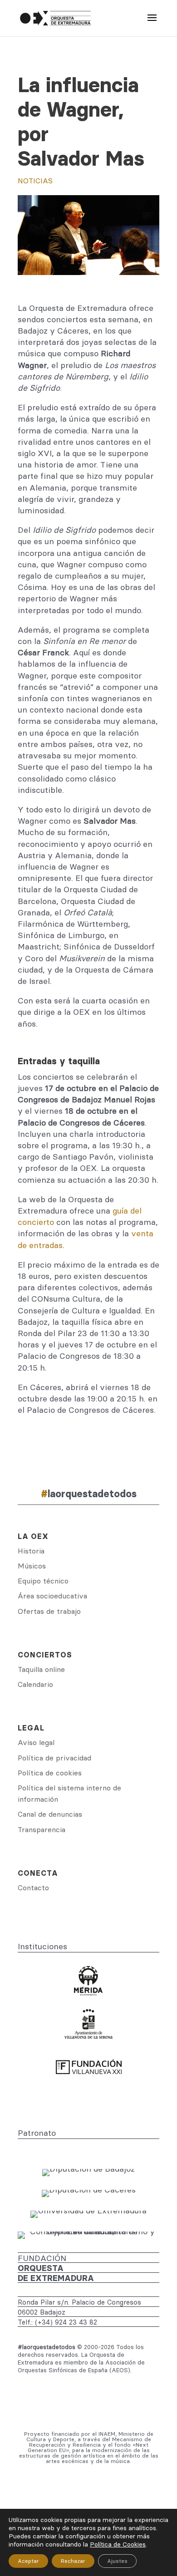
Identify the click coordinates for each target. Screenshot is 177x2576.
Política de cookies (50, 1773)
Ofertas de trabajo (49, 1611)
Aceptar (28, 2561)
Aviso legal (36, 1742)
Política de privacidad (54, 1758)
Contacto (33, 1888)
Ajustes (117, 2561)
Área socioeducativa (52, 1596)
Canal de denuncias (50, 1814)
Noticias (35, 181)
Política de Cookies (118, 2544)
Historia (31, 1551)
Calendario (35, 1684)
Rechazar (73, 2561)
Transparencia (42, 1829)
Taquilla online (41, 1669)
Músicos (32, 1566)
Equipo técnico (43, 1581)
